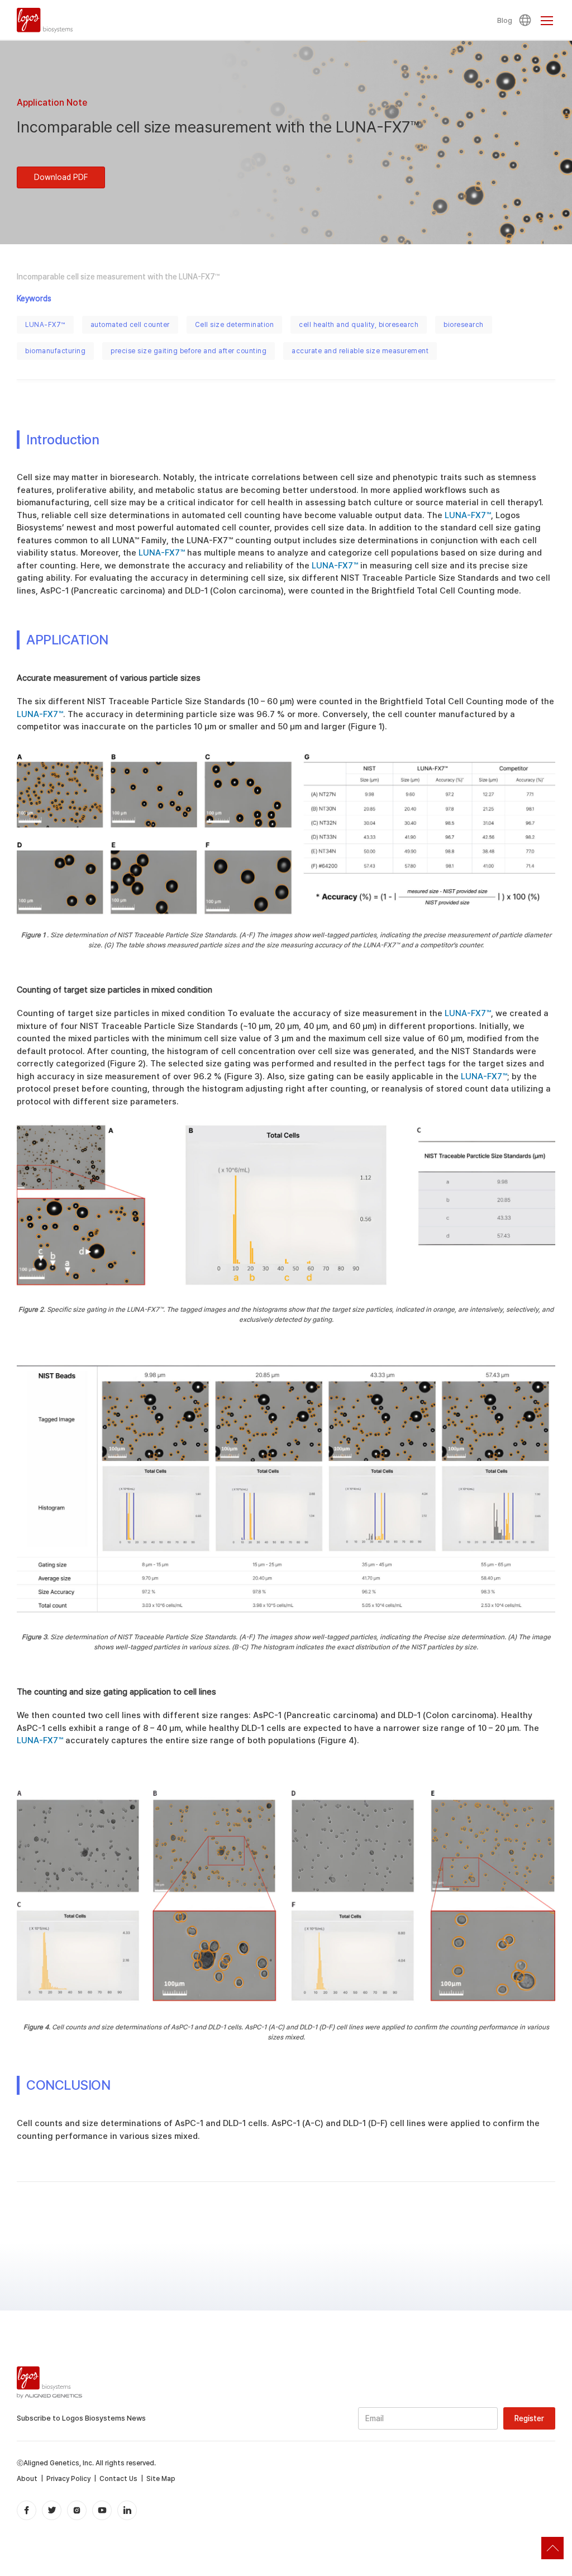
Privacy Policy (68, 2479)
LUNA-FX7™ (45, 325)
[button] (527, 20)
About (27, 2479)
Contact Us (118, 2479)
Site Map (161, 2479)
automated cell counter (130, 325)
